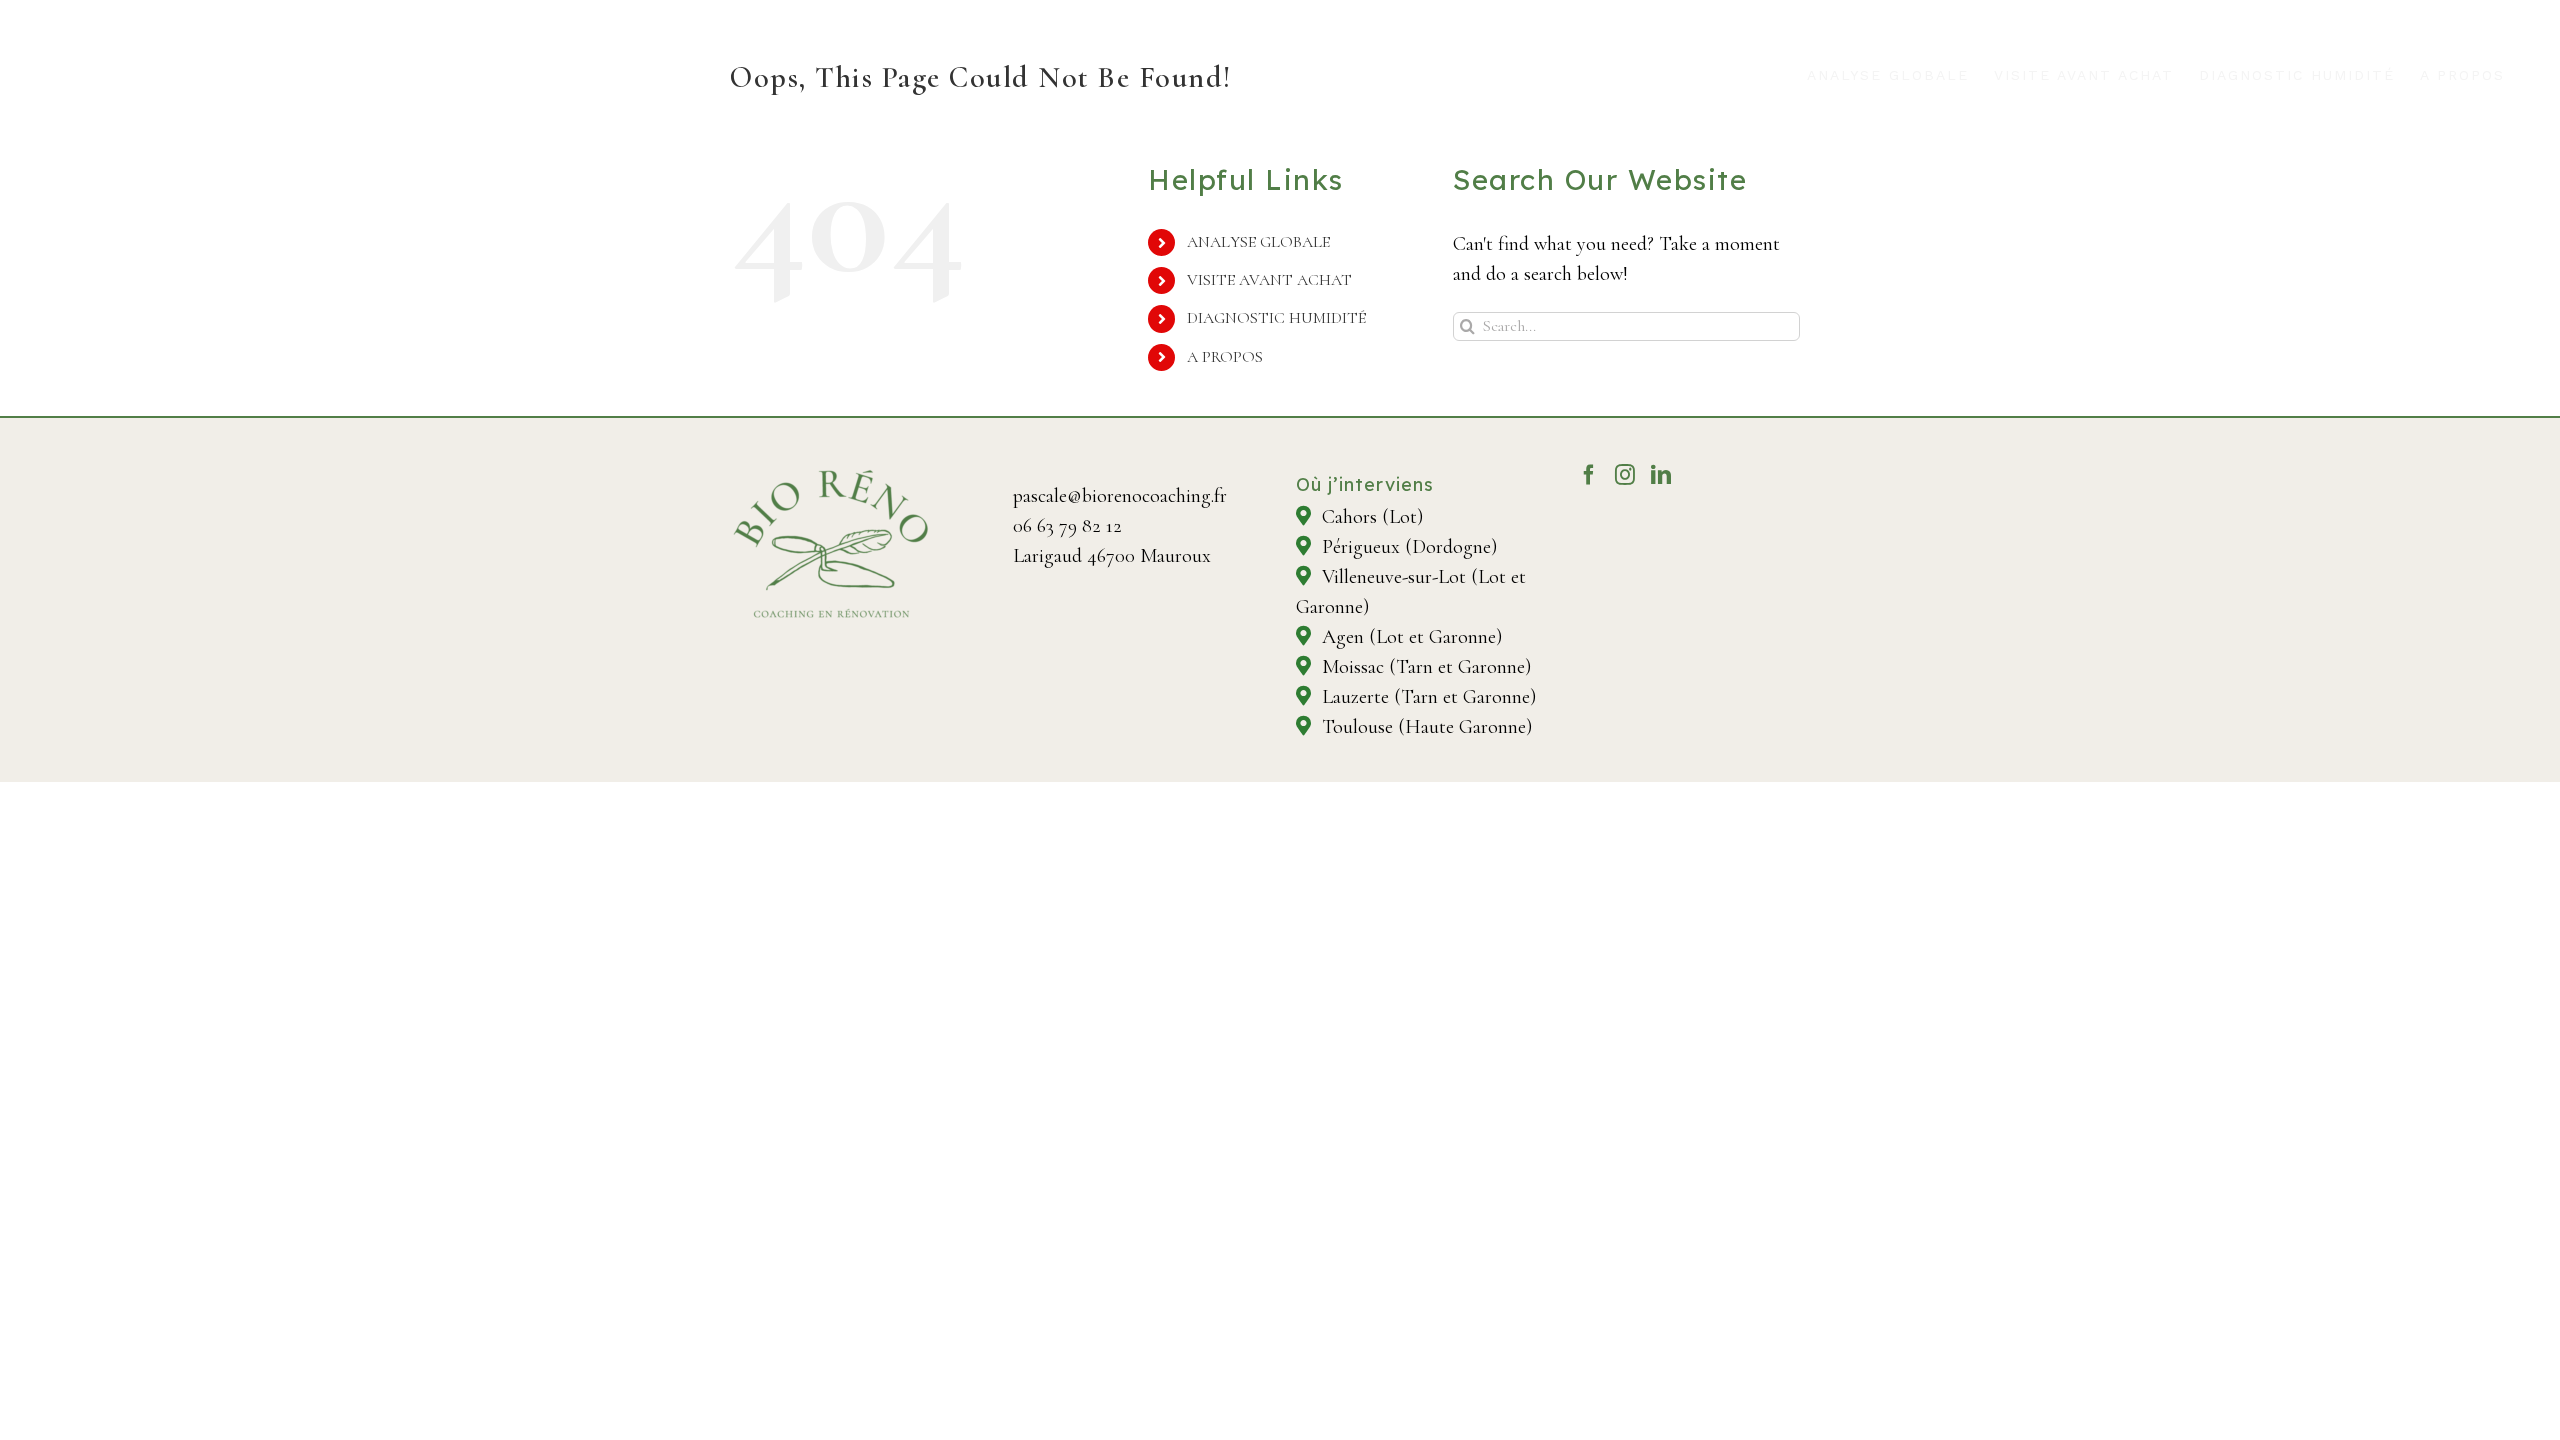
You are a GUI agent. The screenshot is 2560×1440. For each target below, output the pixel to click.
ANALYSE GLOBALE (1258, 242)
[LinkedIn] (1661, 475)
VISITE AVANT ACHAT (1269, 280)
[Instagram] (1625, 475)
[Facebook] (1589, 475)
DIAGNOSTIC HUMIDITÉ (1276, 318)
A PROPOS (1225, 357)
